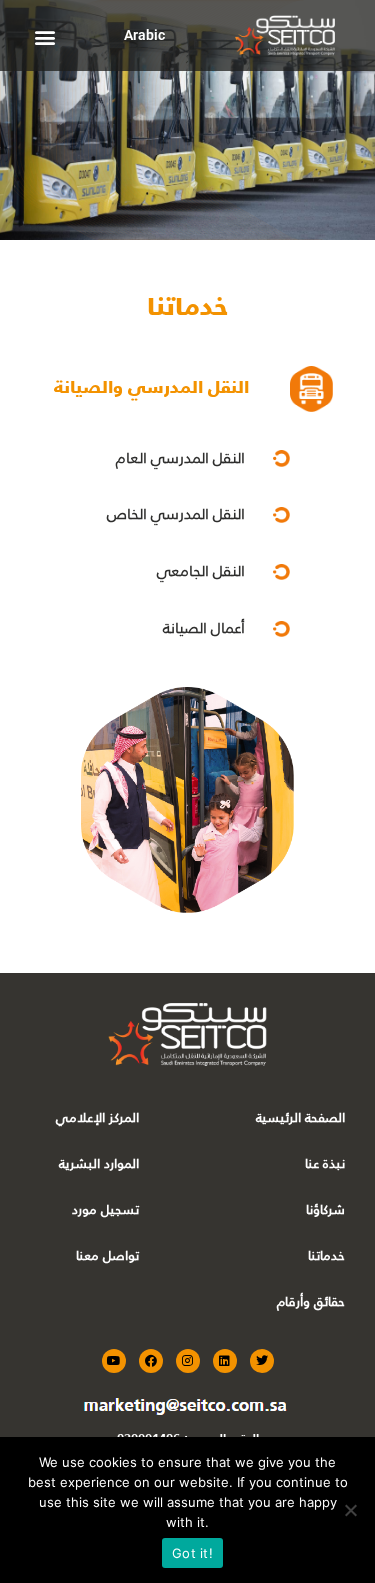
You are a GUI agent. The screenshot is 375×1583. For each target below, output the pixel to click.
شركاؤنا (325, 1209)
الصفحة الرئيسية (300, 1117)
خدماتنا (326, 1255)
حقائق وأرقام (311, 1301)
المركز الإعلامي (97, 1117)
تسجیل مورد (105, 1209)
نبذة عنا (325, 1163)
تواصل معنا (107, 1255)
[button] (45, 36)
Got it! (192, 1553)
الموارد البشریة (99, 1163)
